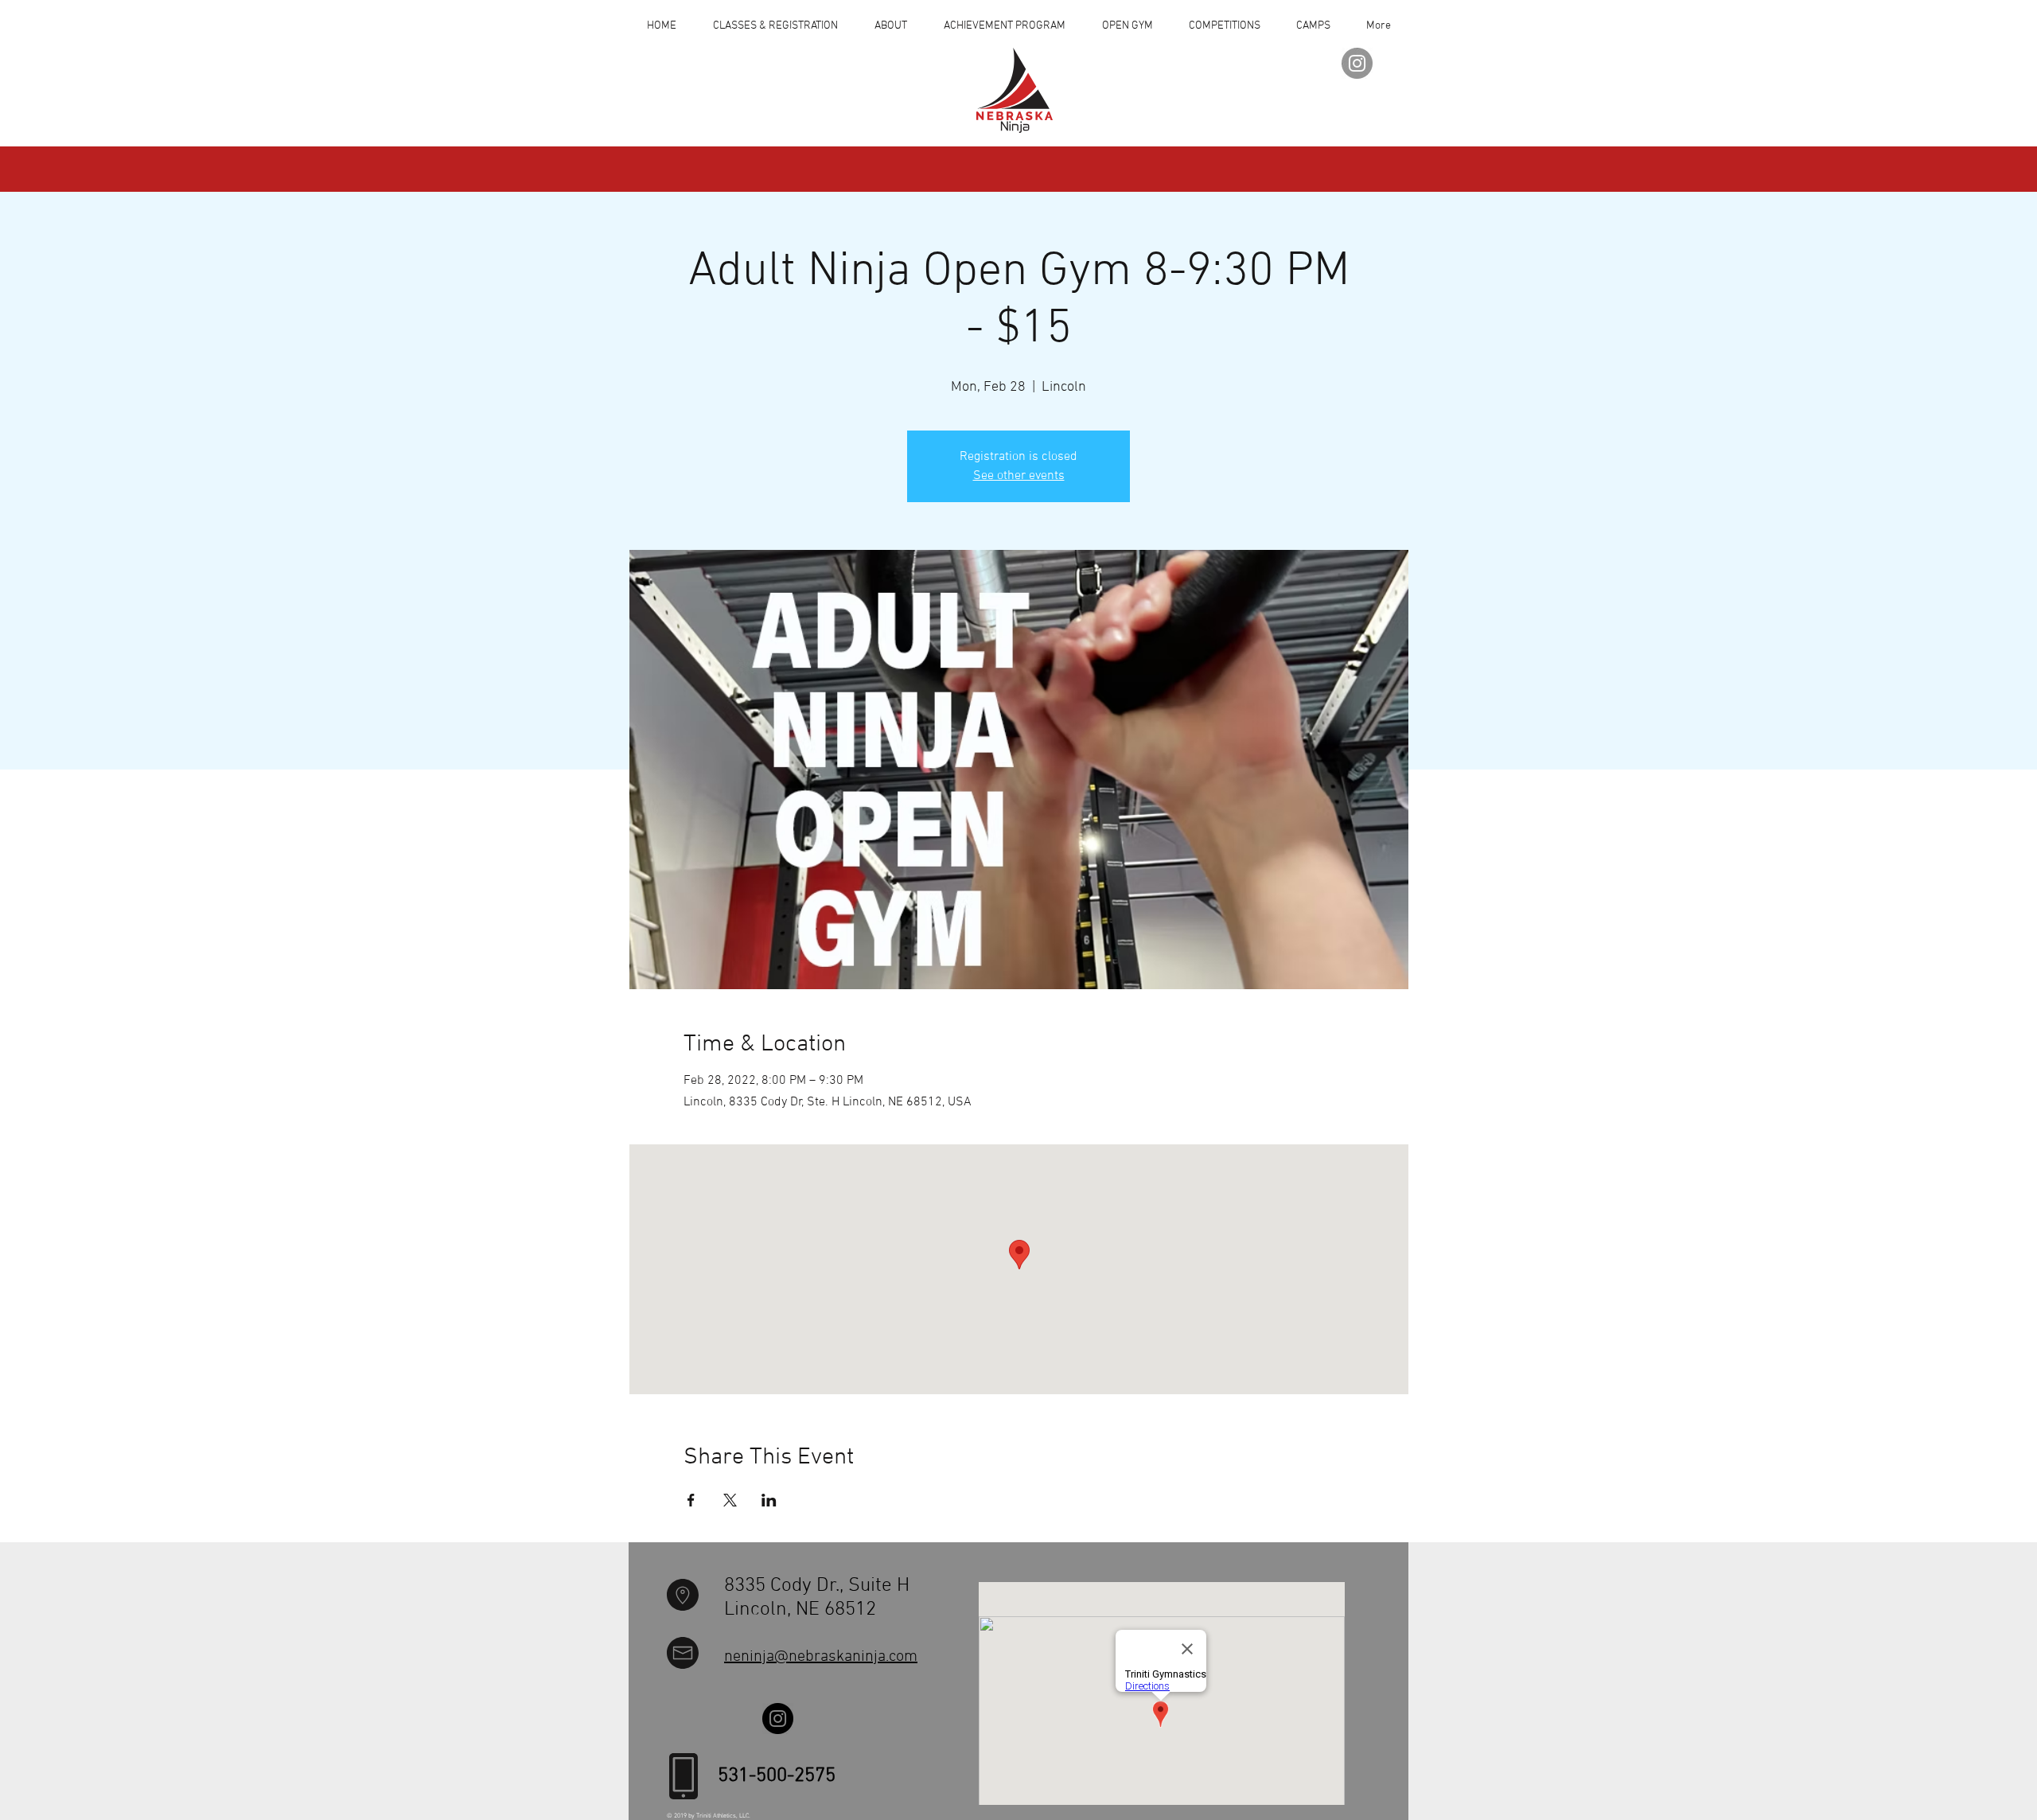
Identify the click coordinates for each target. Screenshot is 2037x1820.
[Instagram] (1357, 63)
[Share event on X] (730, 1500)
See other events (1019, 476)
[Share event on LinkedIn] (769, 1500)
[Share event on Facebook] (691, 1500)
